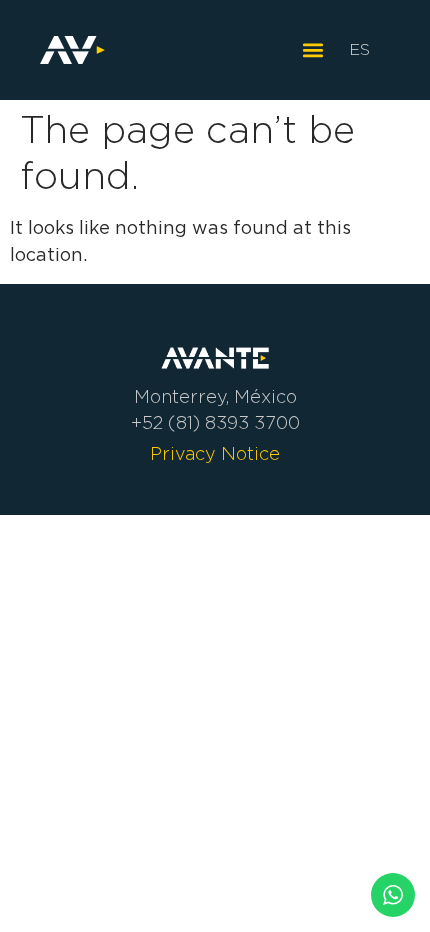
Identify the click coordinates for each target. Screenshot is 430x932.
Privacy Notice (215, 454)
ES (359, 49)
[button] (312, 50)
